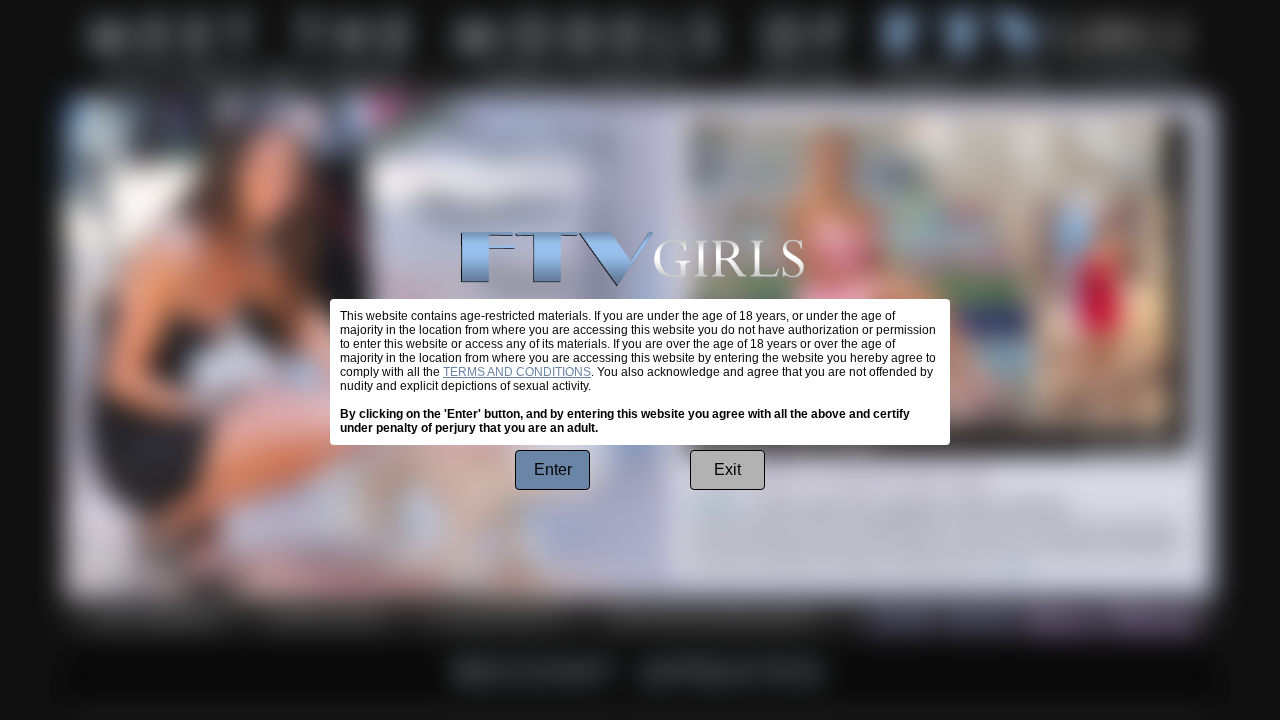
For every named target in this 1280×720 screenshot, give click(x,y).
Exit (727, 469)
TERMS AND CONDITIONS (517, 372)
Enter (553, 469)
